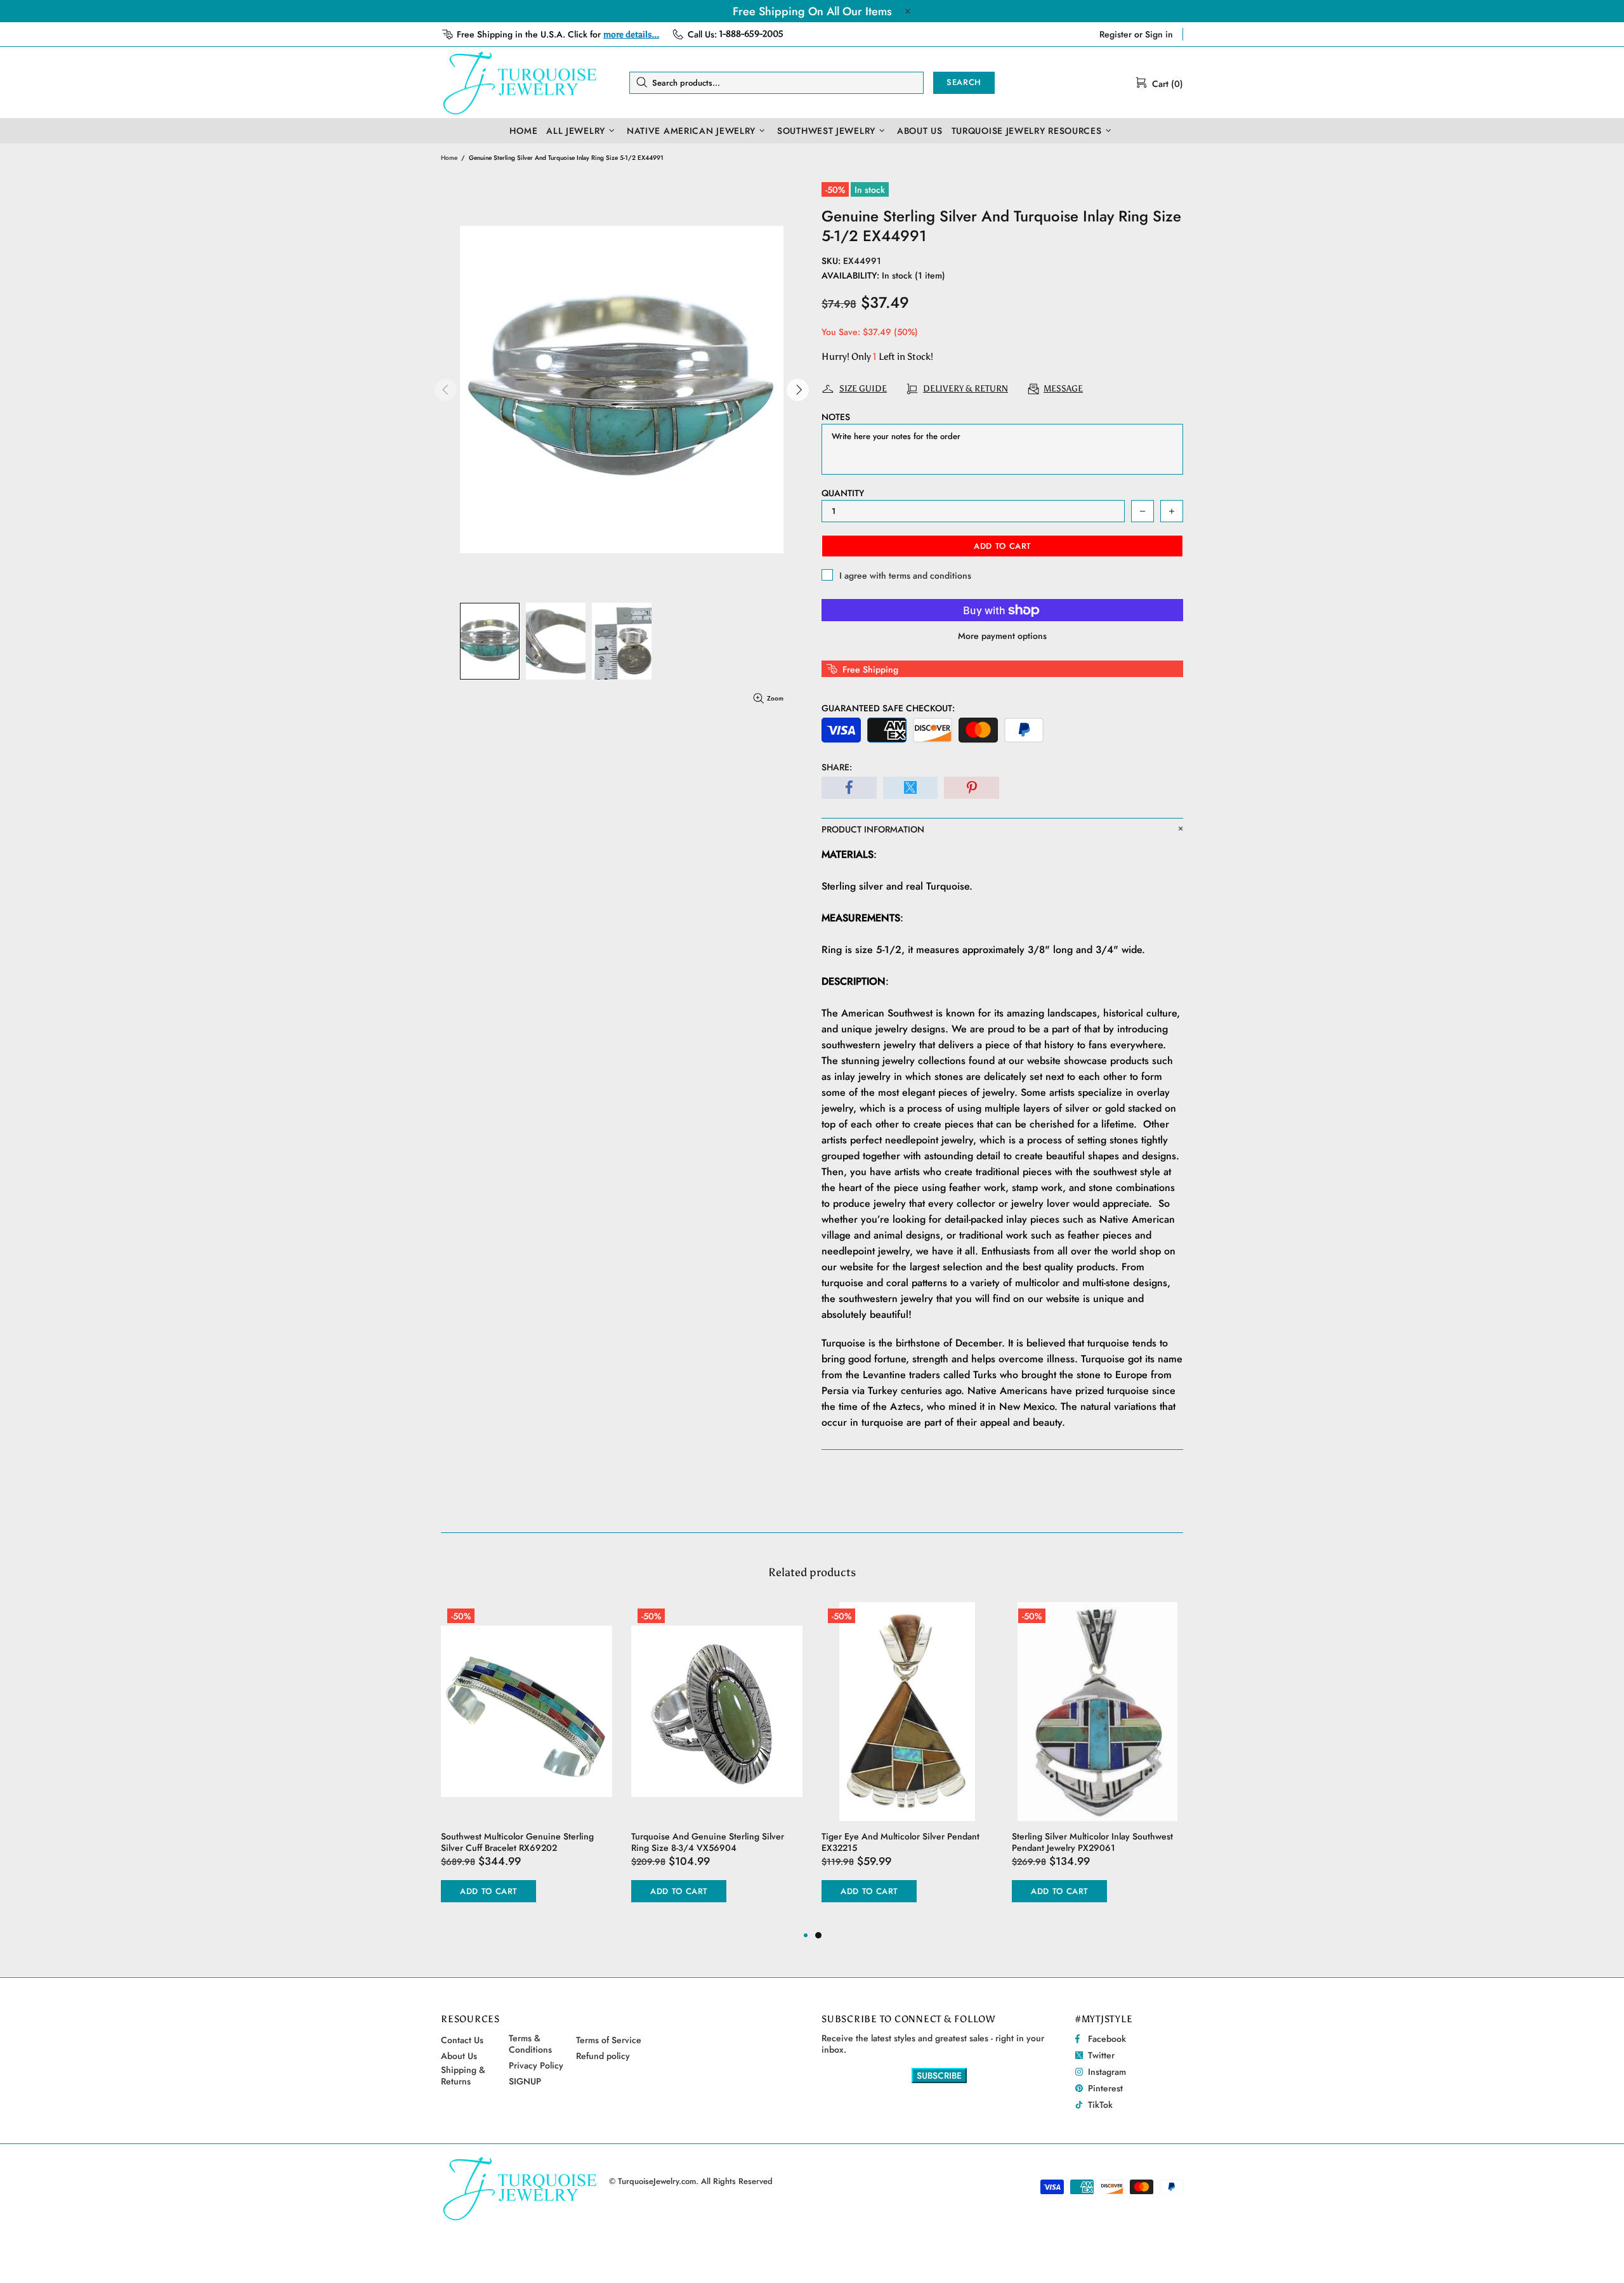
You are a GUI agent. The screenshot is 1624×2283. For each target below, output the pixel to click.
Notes (836, 417)
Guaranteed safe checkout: (888, 708)
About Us (459, 2056)
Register (1116, 34)
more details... (631, 35)
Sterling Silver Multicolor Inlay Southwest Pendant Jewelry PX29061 (1092, 1842)
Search (964, 82)
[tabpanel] (907, 1765)
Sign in (1159, 34)
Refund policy (603, 2056)
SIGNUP (525, 2081)
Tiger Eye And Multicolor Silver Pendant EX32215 (900, 1842)
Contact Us (462, 2040)
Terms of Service (609, 2040)
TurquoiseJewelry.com (520, 82)
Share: (837, 767)
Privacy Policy (536, 2065)
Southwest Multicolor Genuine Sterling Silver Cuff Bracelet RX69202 (517, 1842)
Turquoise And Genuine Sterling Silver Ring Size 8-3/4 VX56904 (708, 1842)
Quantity (843, 493)
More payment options (1002, 636)
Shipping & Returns (463, 2076)
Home (449, 158)
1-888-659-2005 (751, 34)
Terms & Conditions (530, 2044)
